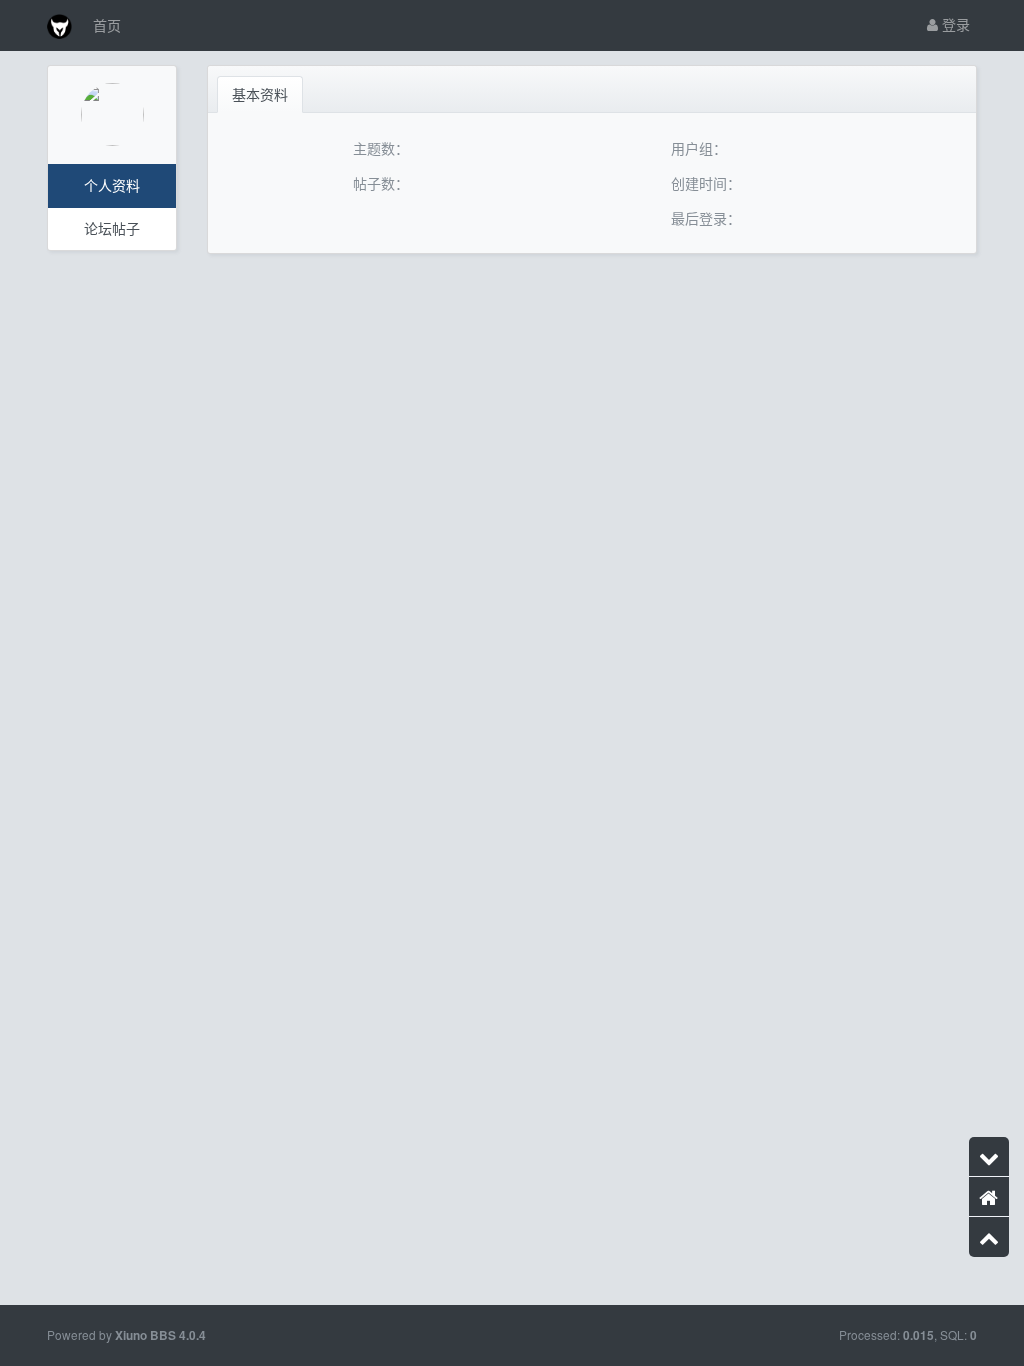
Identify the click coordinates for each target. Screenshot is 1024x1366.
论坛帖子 (112, 228)
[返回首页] (989, 1197)
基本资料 (260, 94)
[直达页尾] (989, 1157)
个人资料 (112, 185)
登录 (954, 24)
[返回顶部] (989, 1237)
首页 (107, 25)
